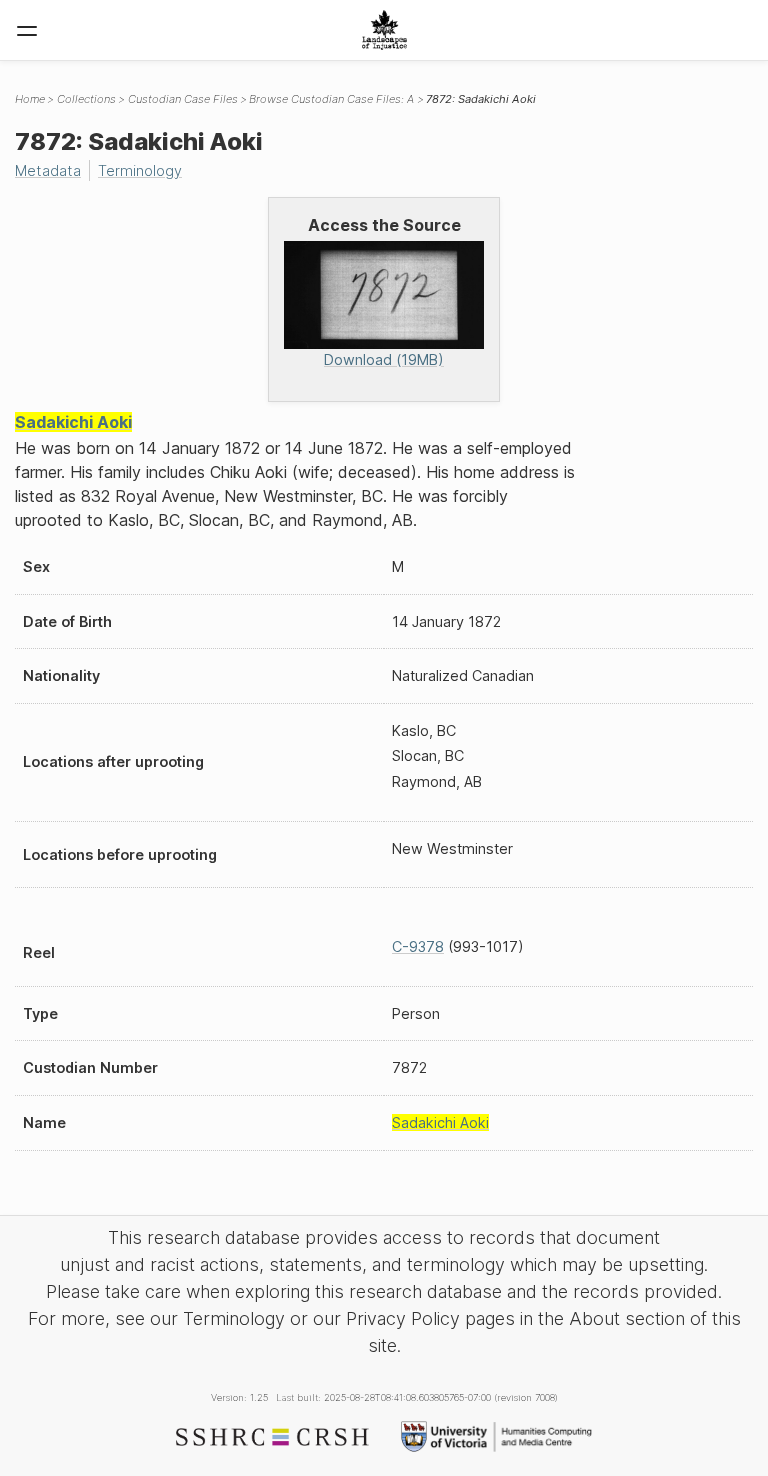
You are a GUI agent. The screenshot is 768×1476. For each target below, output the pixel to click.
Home (30, 99)
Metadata (48, 170)
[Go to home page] (384, 30)
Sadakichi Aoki (73, 422)
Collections (86, 99)
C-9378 (418, 946)
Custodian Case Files (183, 99)
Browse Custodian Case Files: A (331, 99)
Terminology (140, 170)
